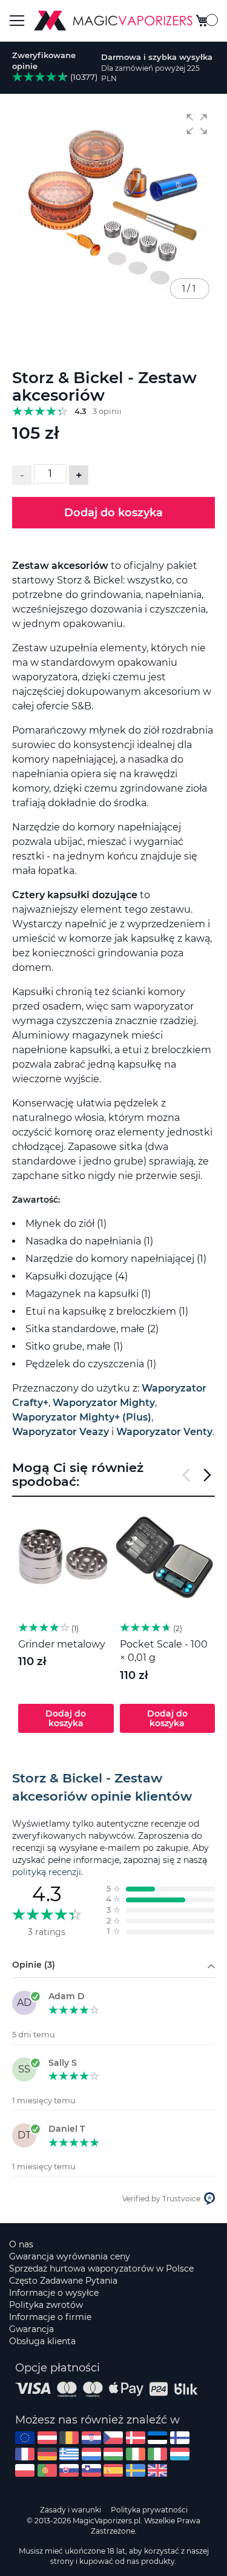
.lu (180, 2454)
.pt (47, 2470)
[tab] (113, 1787)
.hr (91, 2438)
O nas (21, 2244)
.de (47, 2454)
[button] (197, 124)
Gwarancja (31, 2329)
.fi (180, 2438)
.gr (69, 2454)
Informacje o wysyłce (54, 2293)
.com (25, 2438)
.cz (113, 2438)
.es (113, 2470)
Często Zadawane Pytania (63, 2281)
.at (47, 2438)
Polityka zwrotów (46, 2305)
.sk (69, 2470)
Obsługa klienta (42, 2341)
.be (69, 2438)
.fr (25, 2454)
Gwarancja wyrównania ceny (70, 2256)
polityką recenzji (47, 1872)
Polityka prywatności (149, 2510)
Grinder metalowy (62, 1644)
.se (136, 2470)
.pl (25, 2470)
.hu (113, 2454)
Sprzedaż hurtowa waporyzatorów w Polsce (101, 2269)
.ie (136, 2454)
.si (91, 2470)
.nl (91, 2454)
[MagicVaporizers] (113, 21)
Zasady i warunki (71, 2510)
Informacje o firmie (50, 2317)
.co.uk (157, 2470)
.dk (136, 2438)
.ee (157, 2438)
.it (157, 2454)
